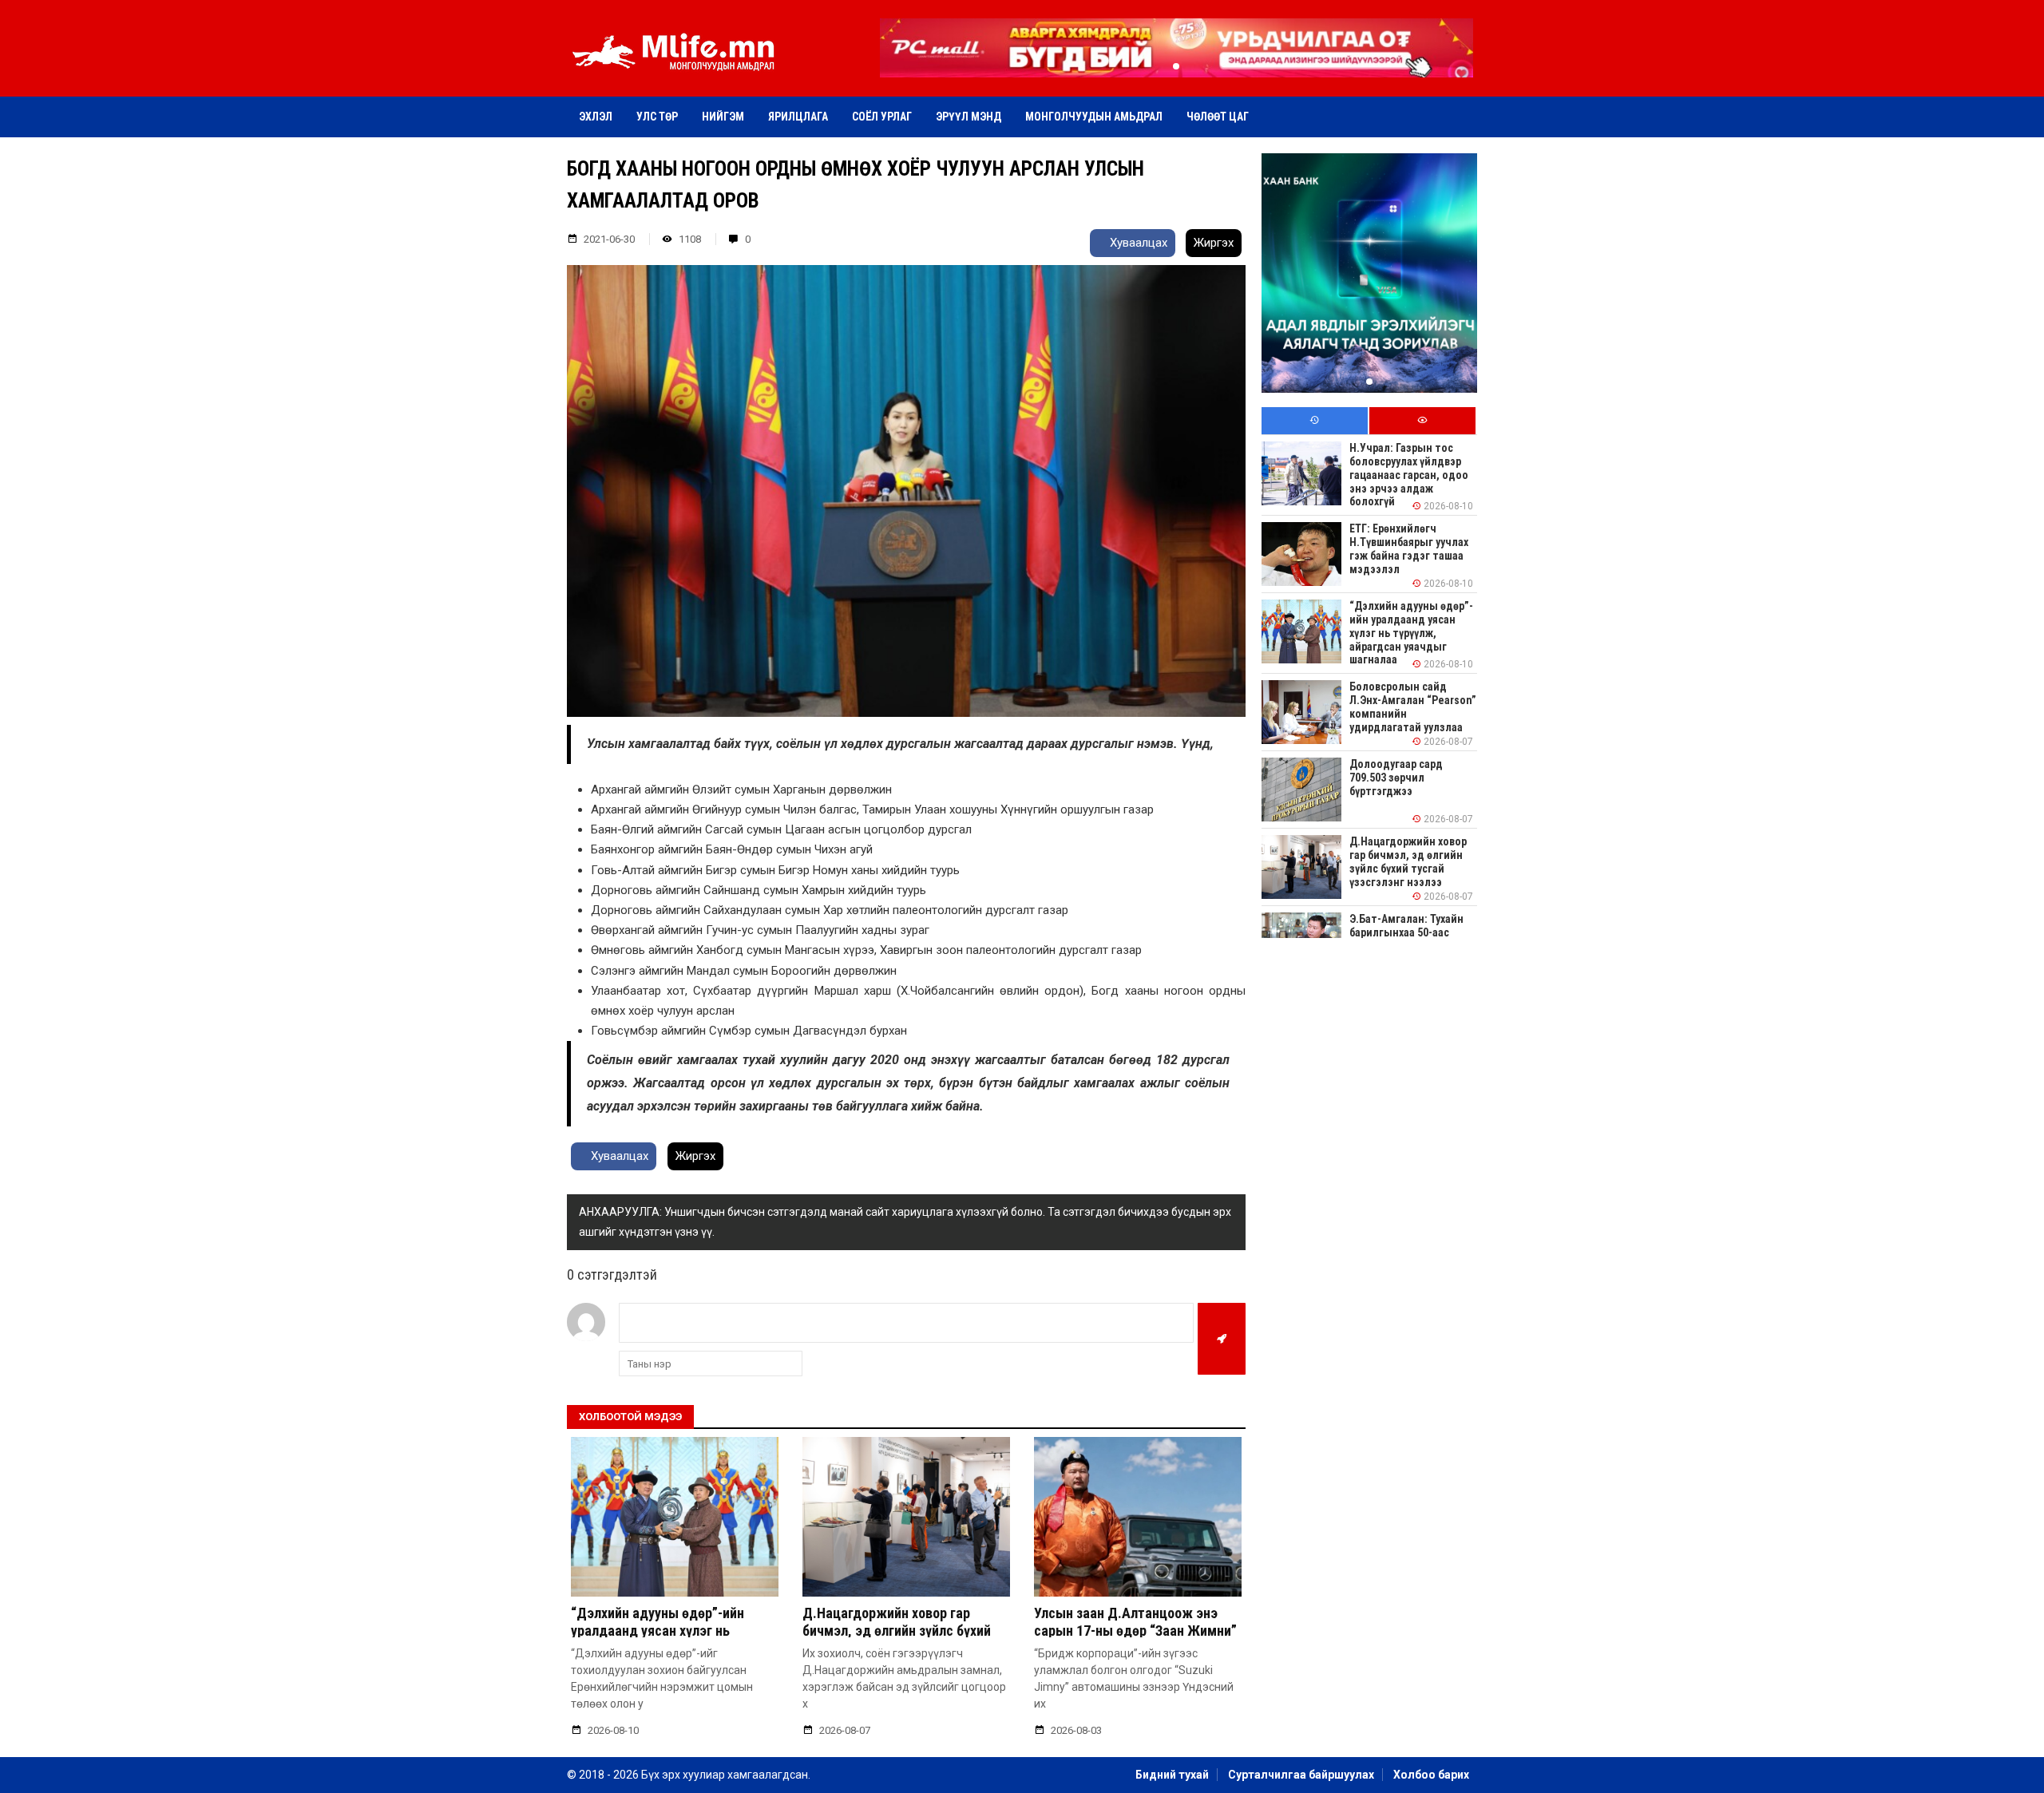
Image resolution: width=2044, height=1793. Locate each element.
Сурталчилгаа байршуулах (1301, 1775)
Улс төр (657, 117)
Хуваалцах (1137, 243)
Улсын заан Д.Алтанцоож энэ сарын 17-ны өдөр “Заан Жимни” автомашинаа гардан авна (1135, 1630)
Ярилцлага (798, 117)
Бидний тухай (1172, 1775)
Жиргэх (1214, 243)
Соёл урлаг (882, 117)
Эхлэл (596, 117)
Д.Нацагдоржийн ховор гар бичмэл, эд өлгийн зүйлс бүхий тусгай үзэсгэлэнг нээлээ (897, 1630)
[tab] (1315, 421)
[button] (1176, 66)
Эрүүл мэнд (969, 117)
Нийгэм (723, 117)
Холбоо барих (1431, 1775)
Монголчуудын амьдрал (1094, 117)
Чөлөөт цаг (1218, 117)
